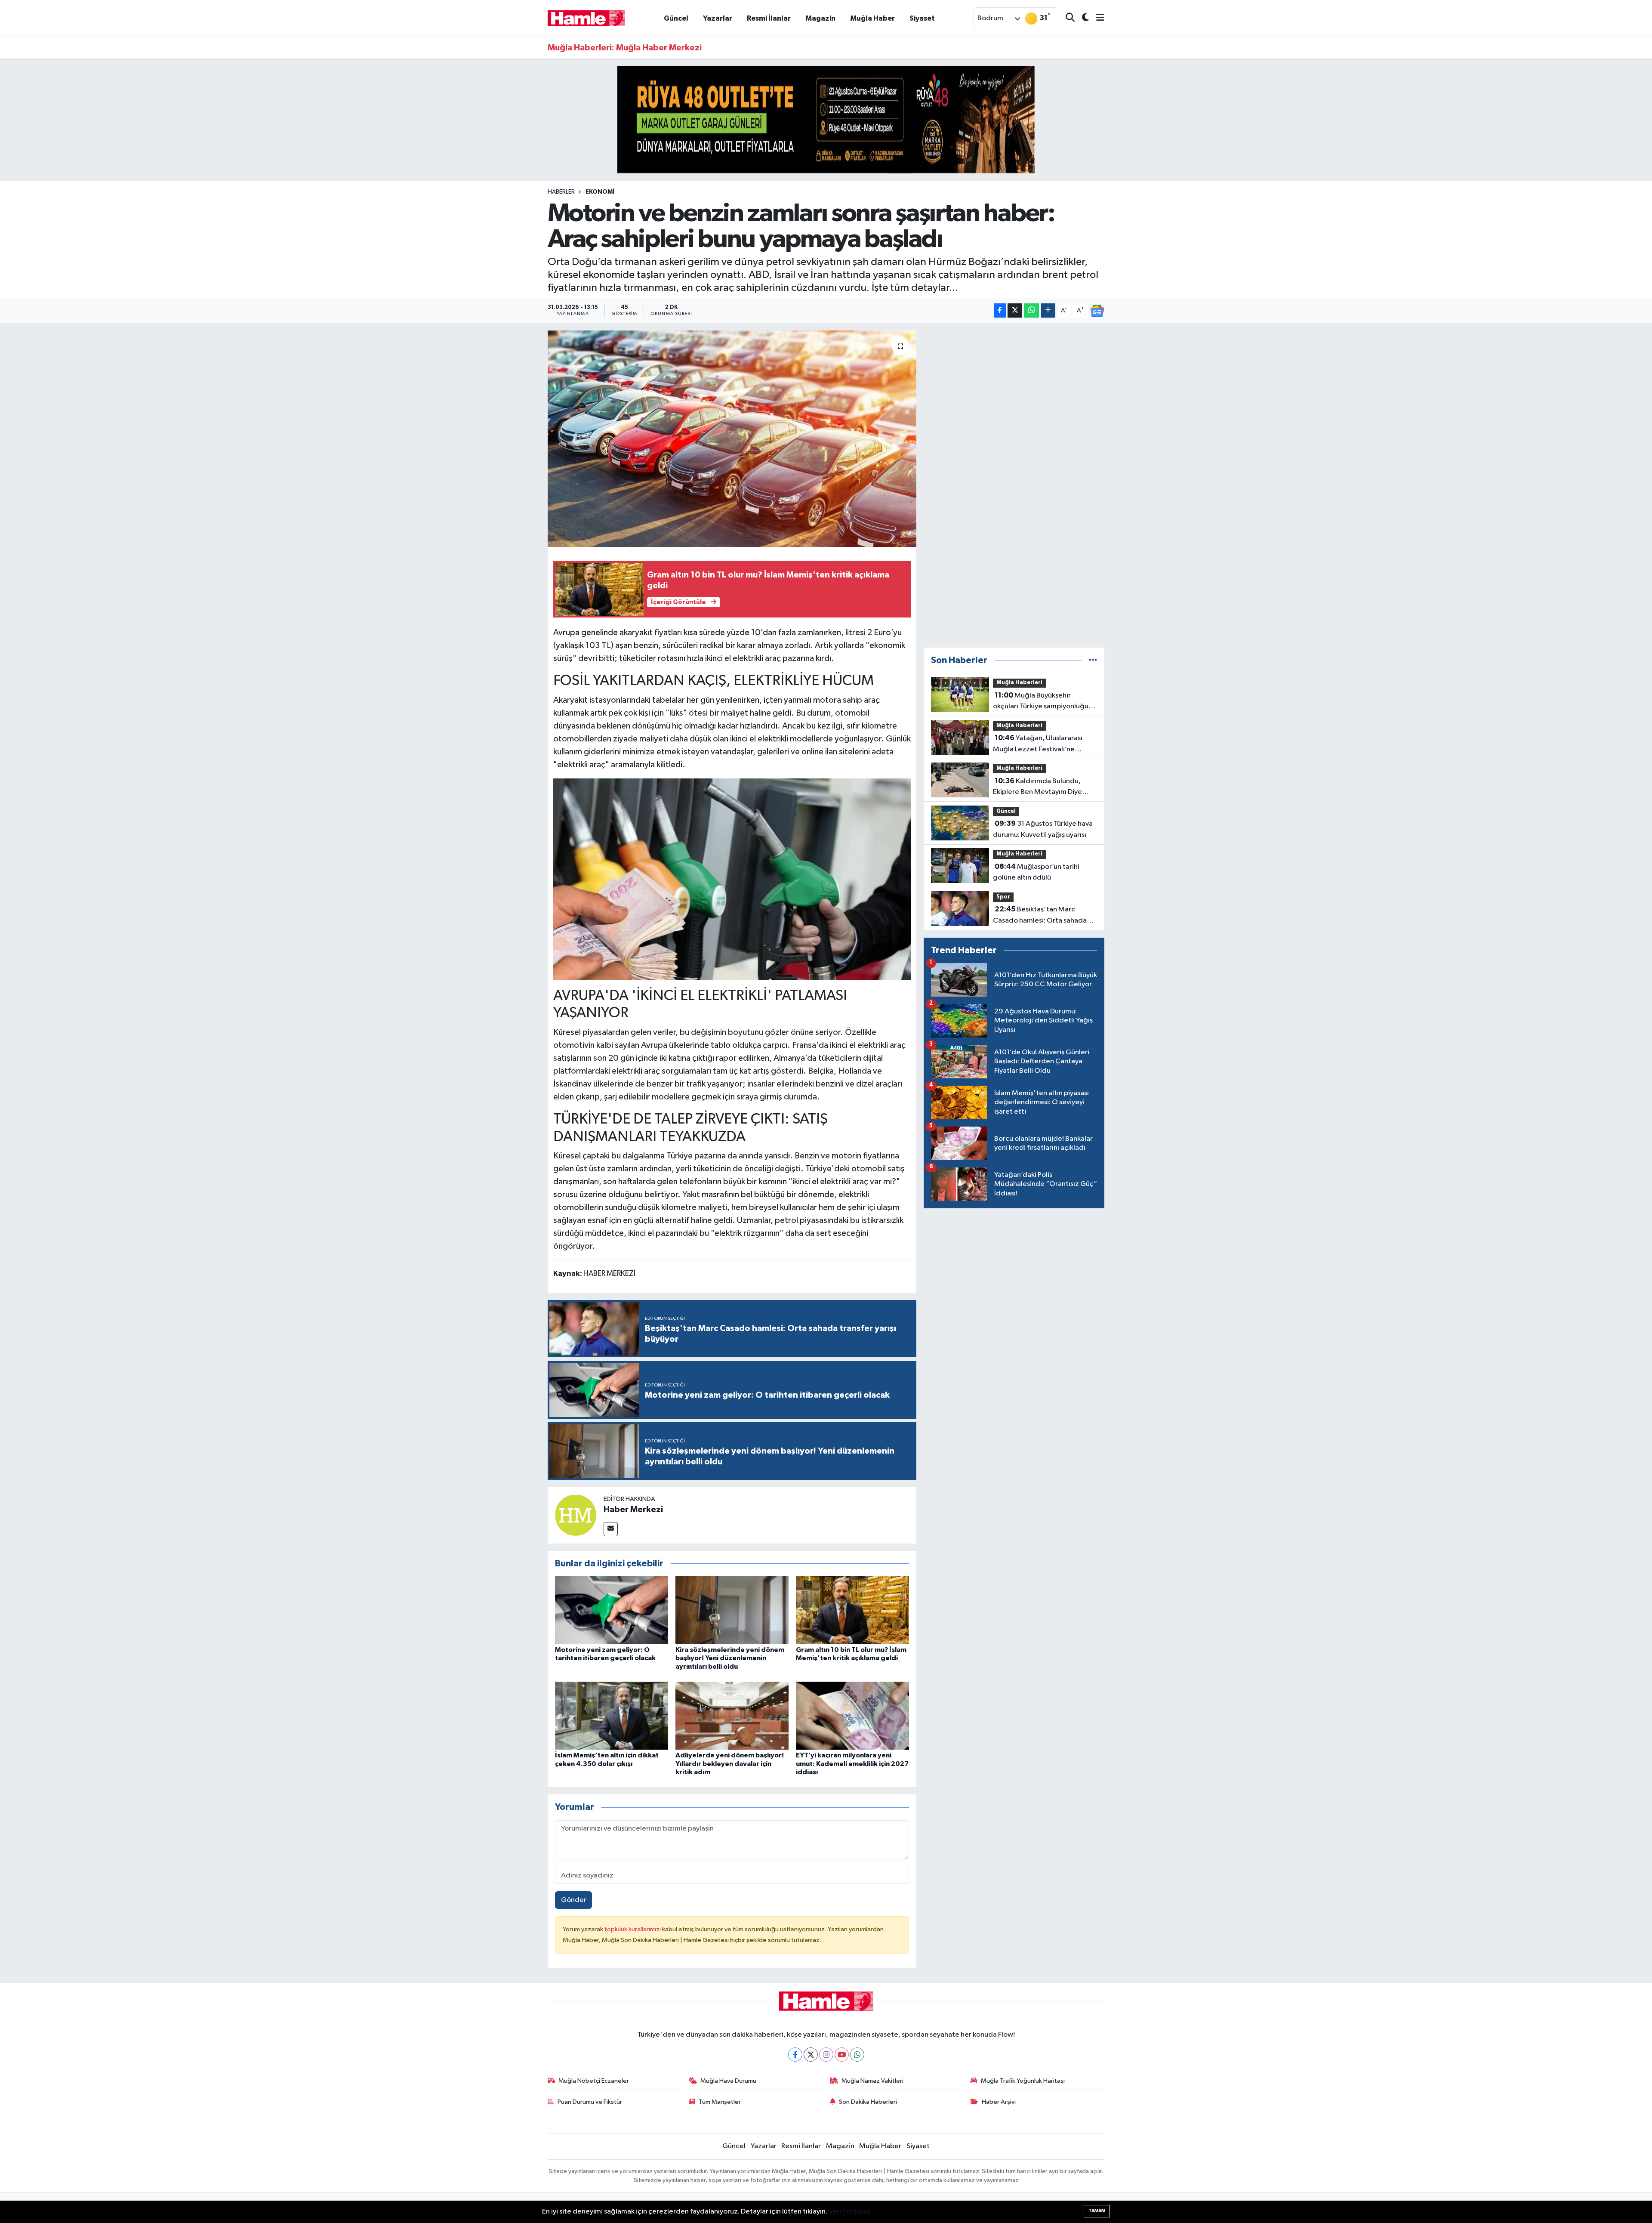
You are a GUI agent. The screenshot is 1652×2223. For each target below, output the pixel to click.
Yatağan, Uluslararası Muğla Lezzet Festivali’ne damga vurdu (1038, 744)
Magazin (820, 18)
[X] (811, 2055)
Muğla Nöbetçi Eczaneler (594, 2081)
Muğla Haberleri (1019, 683)
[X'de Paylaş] (1015, 310)
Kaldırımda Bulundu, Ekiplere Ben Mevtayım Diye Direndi (1037, 787)
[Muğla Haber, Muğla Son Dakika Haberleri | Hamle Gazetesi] (586, 18)
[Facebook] (795, 2055)
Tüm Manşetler (720, 2102)
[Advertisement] (1014, 485)
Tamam (1097, 2211)
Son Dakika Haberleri (868, 2102)
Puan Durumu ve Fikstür (590, 2102)
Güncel (676, 18)
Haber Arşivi (999, 2102)
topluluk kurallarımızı (633, 1929)
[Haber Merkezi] (576, 1515)
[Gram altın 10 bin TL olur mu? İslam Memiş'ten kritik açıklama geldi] (852, 1610)
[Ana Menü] (1097, 18)
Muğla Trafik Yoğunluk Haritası (1023, 2081)
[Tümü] (1093, 660)
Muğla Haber (872, 18)
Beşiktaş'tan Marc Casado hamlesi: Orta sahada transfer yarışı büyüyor (1040, 916)
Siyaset (922, 18)
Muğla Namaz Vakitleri (872, 2081)
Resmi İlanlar (769, 18)
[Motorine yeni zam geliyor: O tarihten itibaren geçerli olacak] (612, 1610)
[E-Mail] (611, 1529)
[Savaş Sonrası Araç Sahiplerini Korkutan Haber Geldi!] (732, 878)
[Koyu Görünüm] (1082, 18)
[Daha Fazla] (1048, 310)
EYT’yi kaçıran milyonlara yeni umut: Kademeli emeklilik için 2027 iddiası (852, 1763)
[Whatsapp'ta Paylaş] (1031, 310)
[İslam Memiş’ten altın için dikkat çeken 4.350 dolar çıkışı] (612, 1715)
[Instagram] (826, 2055)
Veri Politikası (850, 2212)
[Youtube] (842, 2055)
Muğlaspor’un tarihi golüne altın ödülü (1036, 872)
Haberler (561, 192)
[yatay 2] (826, 119)
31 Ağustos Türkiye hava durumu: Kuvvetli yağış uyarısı (1043, 829)
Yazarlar (718, 18)
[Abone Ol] (1097, 311)
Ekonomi (600, 192)
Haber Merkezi (633, 1510)
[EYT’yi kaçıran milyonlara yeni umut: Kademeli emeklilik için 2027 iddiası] (852, 1715)
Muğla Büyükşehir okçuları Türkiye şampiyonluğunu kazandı (1045, 702)
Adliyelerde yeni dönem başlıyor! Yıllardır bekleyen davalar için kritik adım (730, 1763)
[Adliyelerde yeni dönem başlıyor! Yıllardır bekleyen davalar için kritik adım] (732, 1715)
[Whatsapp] (857, 2055)
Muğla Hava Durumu (728, 2081)
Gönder (574, 1900)
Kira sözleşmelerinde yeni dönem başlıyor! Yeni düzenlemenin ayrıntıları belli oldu (730, 1658)
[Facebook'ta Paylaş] (1000, 310)
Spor (1003, 897)
